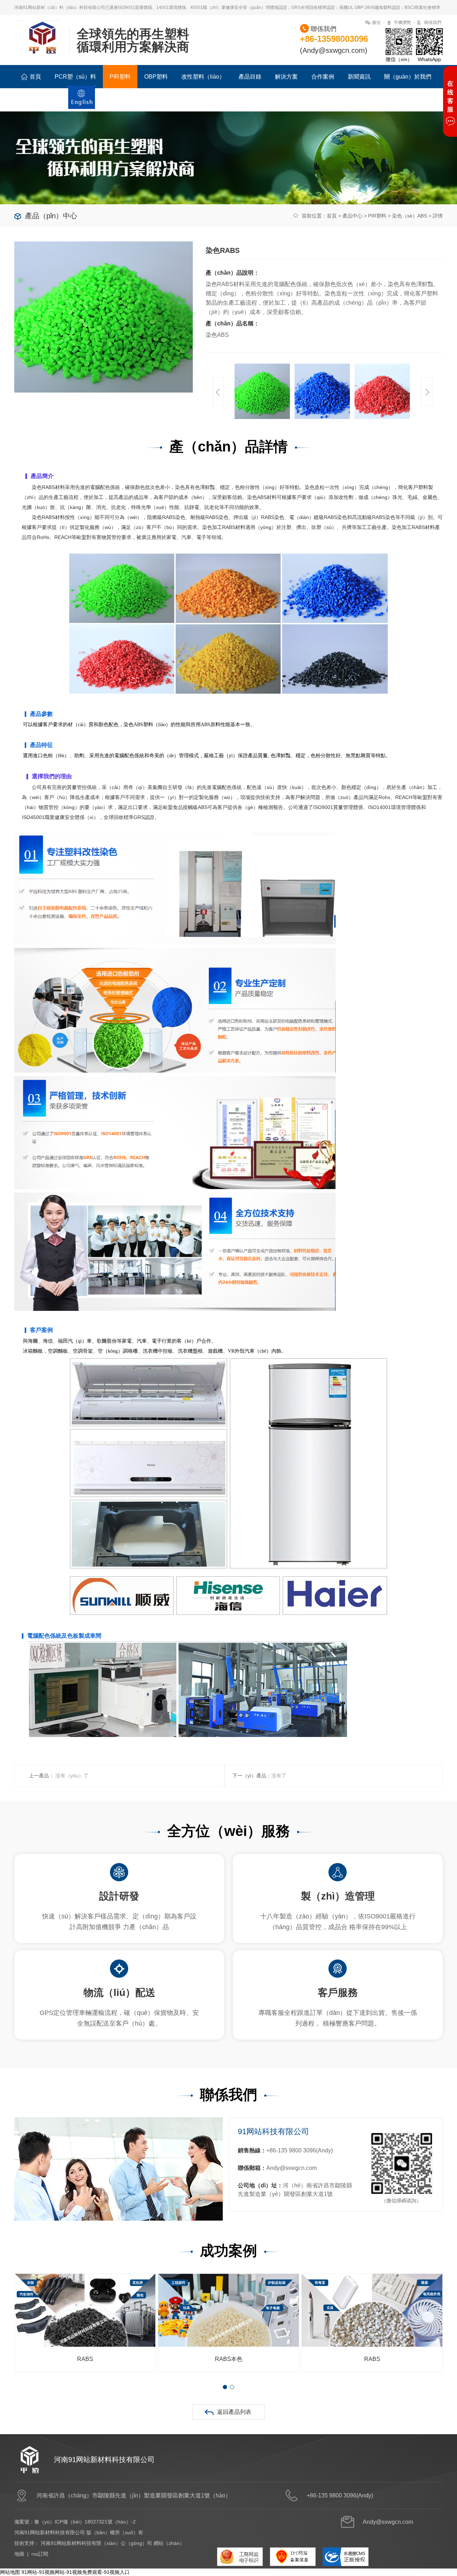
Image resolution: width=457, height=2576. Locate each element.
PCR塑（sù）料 (75, 77)
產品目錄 (250, 77)
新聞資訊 (359, 77)
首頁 (35, 77)
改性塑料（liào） (203, 77)
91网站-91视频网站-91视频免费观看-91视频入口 (76, 2572)
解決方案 (286, 77)
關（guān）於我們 (408, 77)
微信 (376, 23)
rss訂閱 (40, 2554)
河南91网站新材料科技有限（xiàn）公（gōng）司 (96, 2543)
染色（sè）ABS (410, 216)
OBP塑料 (156, 77)
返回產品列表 (234, 2412)
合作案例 (323, 77)
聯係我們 (433, 23)
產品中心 (352, 216)
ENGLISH (82, 101)
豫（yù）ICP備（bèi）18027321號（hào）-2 (85, 2522)
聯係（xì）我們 (40, 100)
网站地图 (10, 2572)
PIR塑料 (120, 77)
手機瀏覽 (402, 23)
